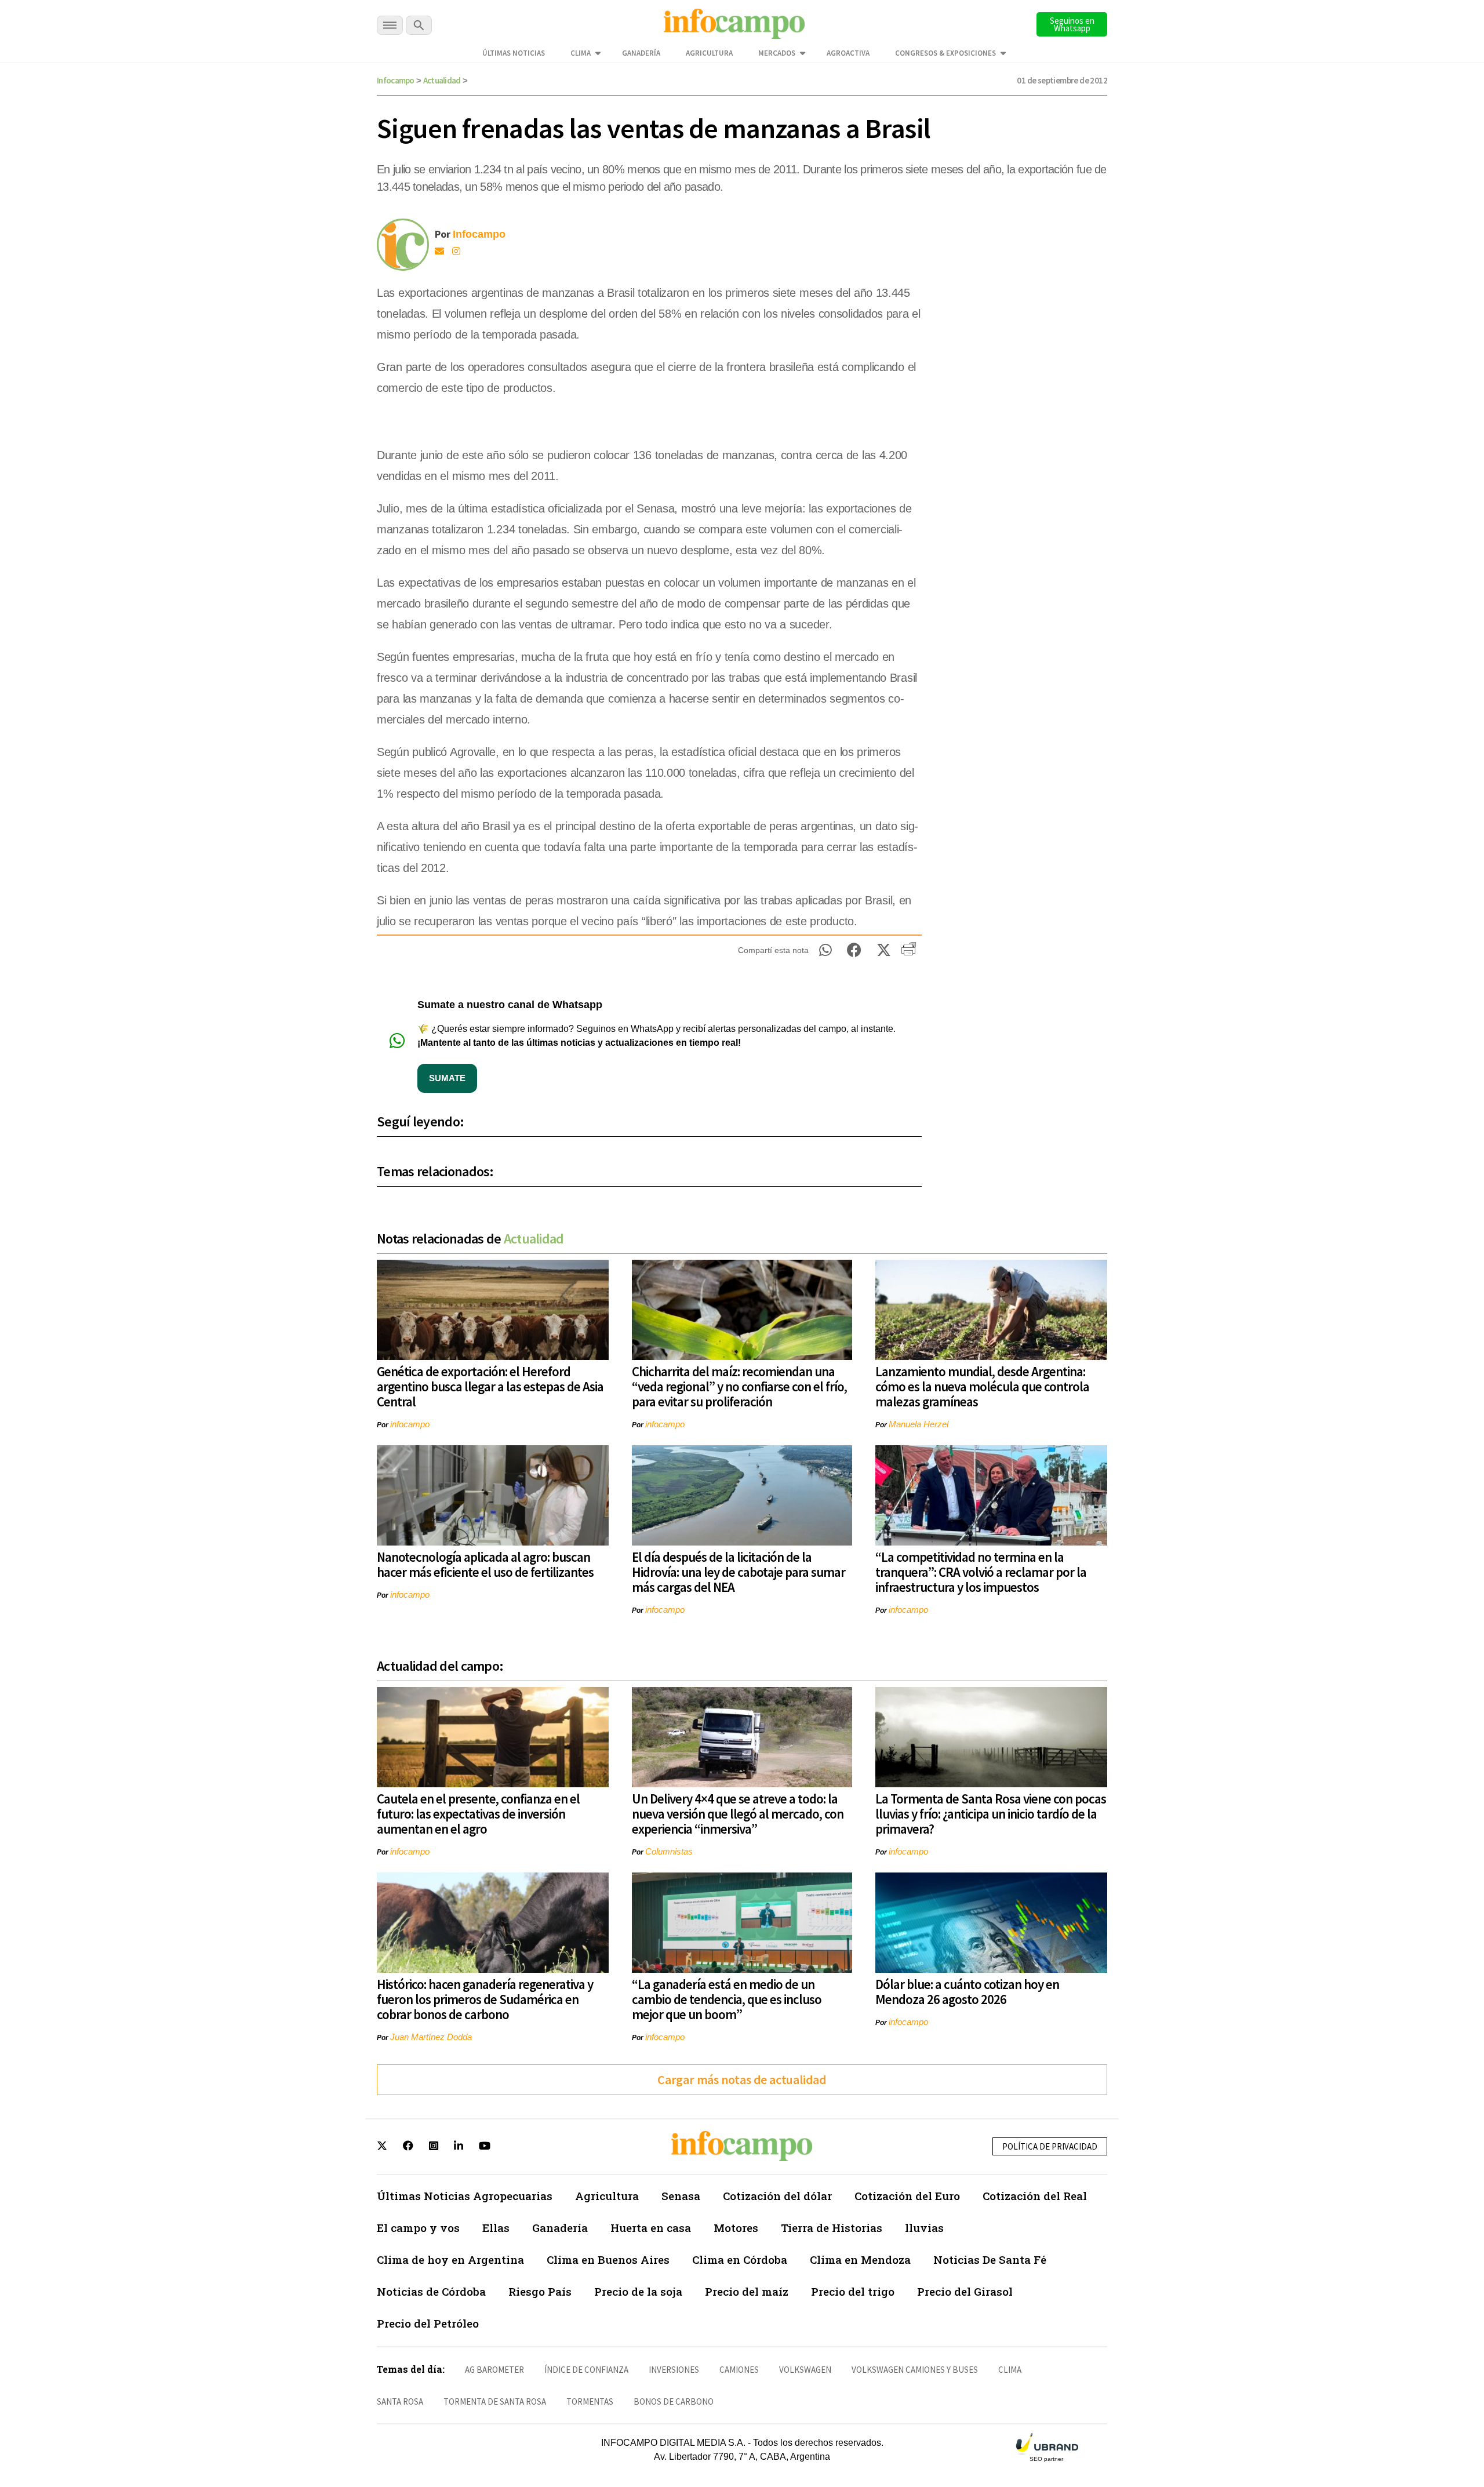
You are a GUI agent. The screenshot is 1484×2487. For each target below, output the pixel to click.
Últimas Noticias (514, 53)
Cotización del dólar (777, 2196)
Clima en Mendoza (860, 2259)
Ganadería (641, 53)
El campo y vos (418, 2228)
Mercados (777, 53)
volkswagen (805, 2370)
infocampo (410, 1424)
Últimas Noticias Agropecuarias (465, 2196)
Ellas (496, 2228)
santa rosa (400, 2401)
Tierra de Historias (832, 2228)
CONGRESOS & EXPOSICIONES (945, 53)
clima (1010, 2370)
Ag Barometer (494, 2370)
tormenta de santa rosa (495, 2401)
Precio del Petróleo (428, 2323)
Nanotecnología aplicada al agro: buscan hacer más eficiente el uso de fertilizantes (485, 1564)
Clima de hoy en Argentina (450, 2259)
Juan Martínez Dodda (431, 2037)
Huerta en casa (651, 2228)
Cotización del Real (1035, 2196)
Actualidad (442, 80)
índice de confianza (586, 2370)
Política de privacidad (1050, 2146)
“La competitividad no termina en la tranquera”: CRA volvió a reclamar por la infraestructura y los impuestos (981, 1572)
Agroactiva (848, 53)
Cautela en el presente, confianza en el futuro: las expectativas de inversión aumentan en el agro (478, 1814)
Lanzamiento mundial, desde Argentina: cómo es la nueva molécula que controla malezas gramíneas (982, 1386)
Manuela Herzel (919, 1424)
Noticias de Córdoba (431, 2291)
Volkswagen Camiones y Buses (915, 2370)
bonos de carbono (674, 2401)
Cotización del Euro (907, 2196)
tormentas (590, 2401)
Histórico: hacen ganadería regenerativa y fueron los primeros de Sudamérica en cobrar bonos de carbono (485, 1999)
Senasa (681, 2196)
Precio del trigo (853, 2291)
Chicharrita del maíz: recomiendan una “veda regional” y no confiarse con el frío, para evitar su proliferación (739, 1386)
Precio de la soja (638, 2291)
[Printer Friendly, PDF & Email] (909, 953)
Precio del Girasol (965, 2291)
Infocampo (396, 80)
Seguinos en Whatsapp (1072, 24)
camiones (739, 2370)
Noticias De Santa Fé (990, 2259)
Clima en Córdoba (740, 2259)
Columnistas (669, 1851)
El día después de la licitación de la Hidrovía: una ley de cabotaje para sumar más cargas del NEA (739, 1572)
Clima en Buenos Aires (608, 2259)
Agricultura (709, 53)
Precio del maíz (747, 2291)
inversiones (674, 2370)
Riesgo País (540, 2291)
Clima (581, 53)
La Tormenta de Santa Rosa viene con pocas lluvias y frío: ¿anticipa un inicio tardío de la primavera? (991, 1814)
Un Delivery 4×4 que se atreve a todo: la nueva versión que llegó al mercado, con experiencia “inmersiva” (738, 1814)
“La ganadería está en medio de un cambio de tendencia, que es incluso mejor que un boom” (727, 1999)
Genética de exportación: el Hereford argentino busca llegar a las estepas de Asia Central (490, 1386)
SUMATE (447, 1078)
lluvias (924, 2228)
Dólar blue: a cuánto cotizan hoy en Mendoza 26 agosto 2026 (967, 1992)
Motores (736, 2228)
